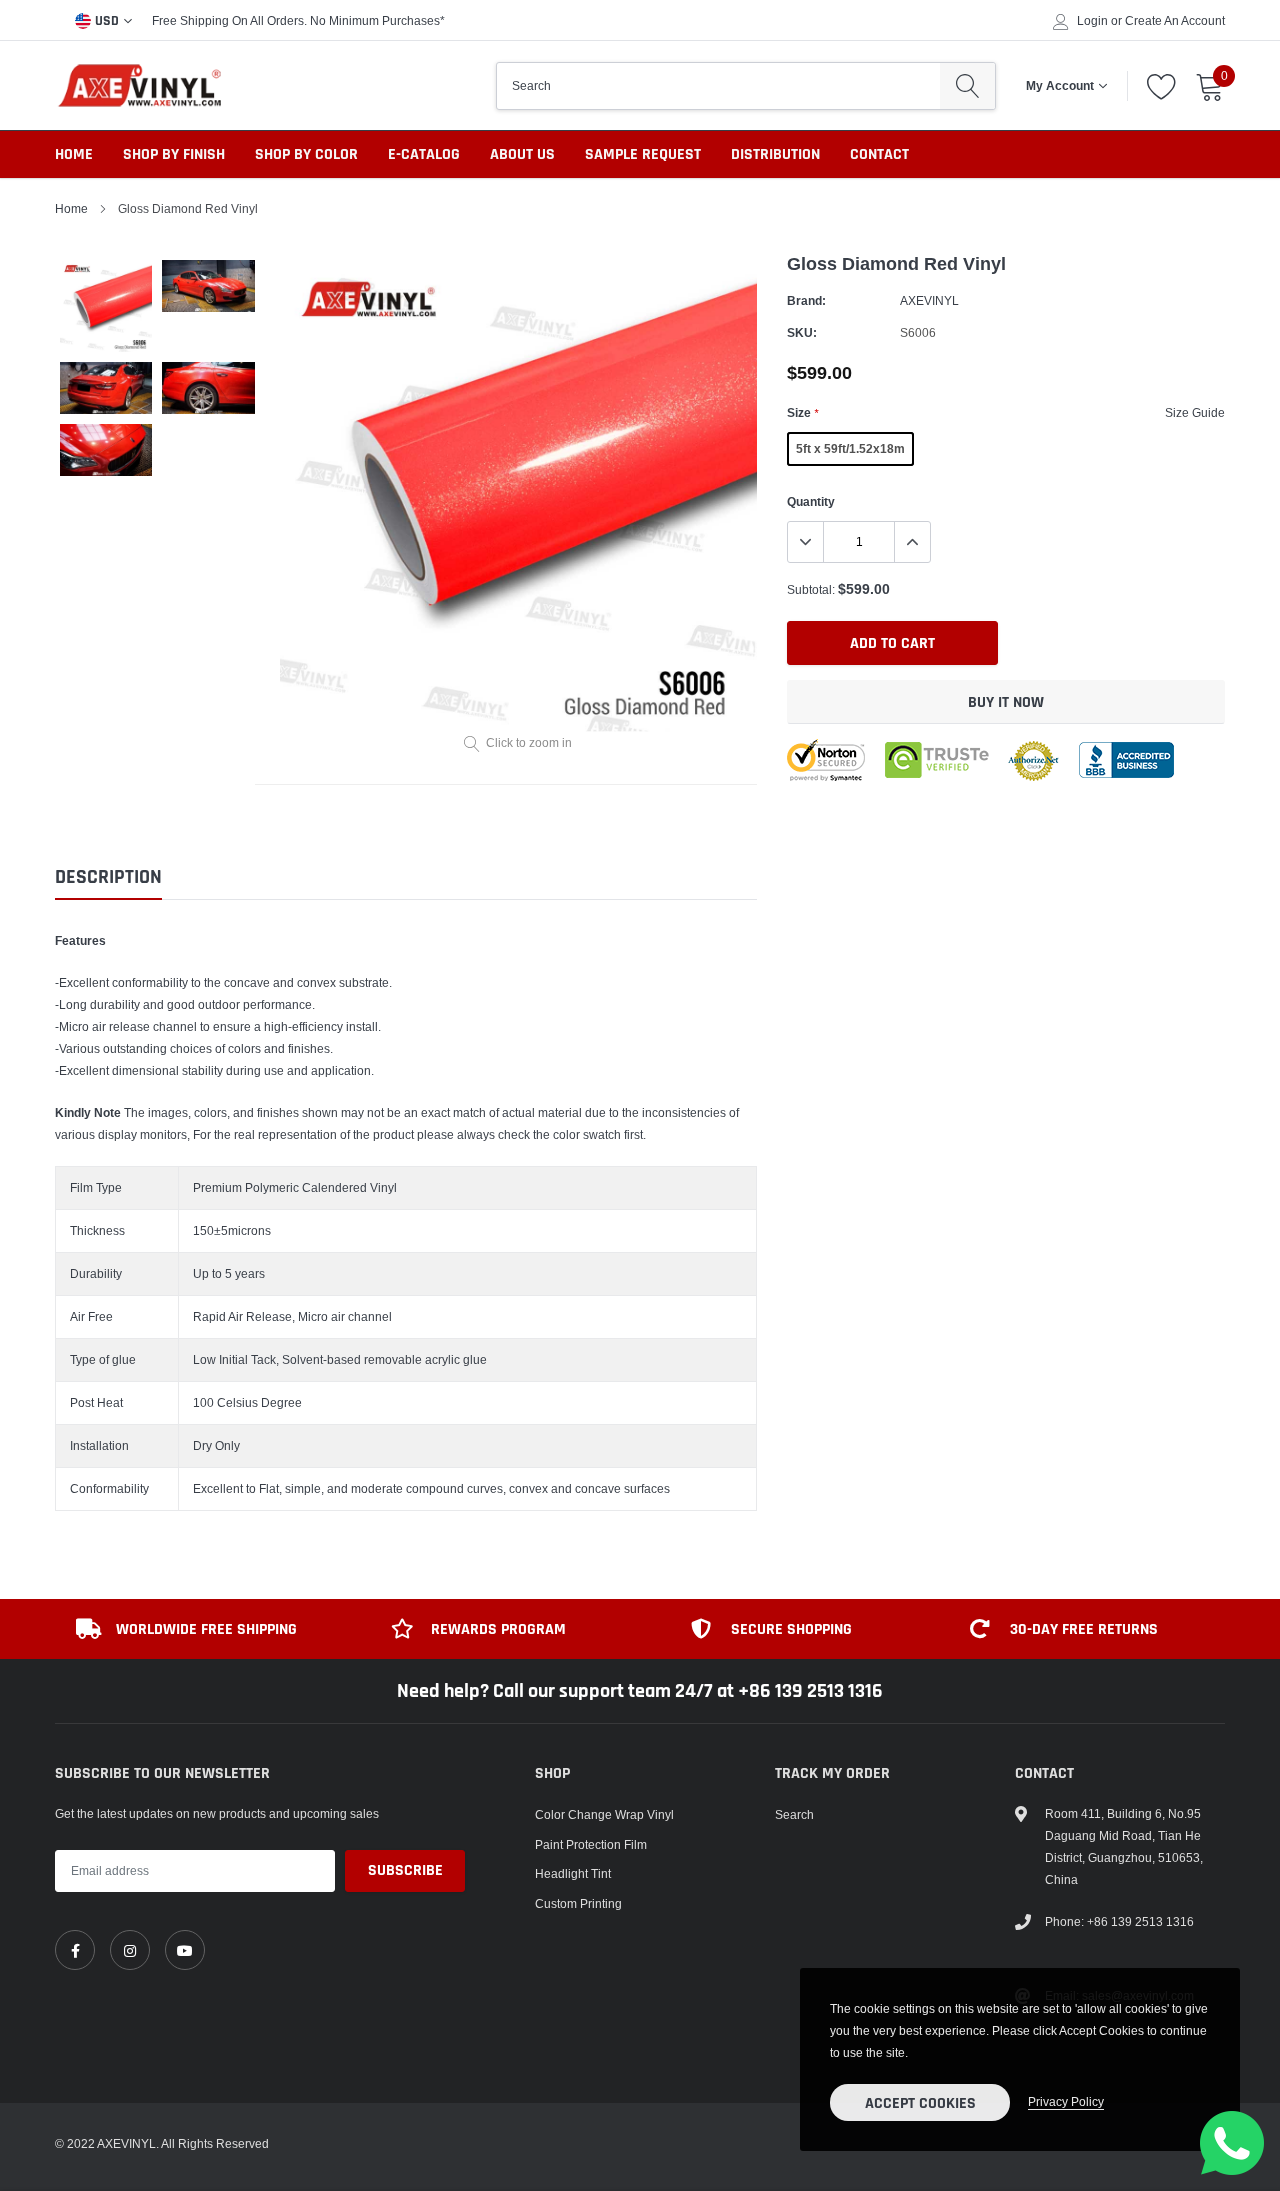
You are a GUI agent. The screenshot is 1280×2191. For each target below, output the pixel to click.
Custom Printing (578, 1903)
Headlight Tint (573, 1873)
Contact (879, 154)
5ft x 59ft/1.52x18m (850, 448)
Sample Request (643, 154)
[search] (967, 86)
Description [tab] (108, 877)
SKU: (802, 332)
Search (794, 1814)
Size (802, 412)
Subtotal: (811, 589)
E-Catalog (424, 154)
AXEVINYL (929, 300)
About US (522, 154)
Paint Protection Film (591, 1844)
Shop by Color (306, 154)
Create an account (1175, 21)
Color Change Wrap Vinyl (604, 1814)
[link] (75, 1950)
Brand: (806, 300)
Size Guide (1195, 412)
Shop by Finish (174, 154)
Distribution (775, 154)
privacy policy (1066, 2101)
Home (74, 154)
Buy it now (1006, 702)
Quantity (811, 501)
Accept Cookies (920, 2103)
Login (1092, 21)
